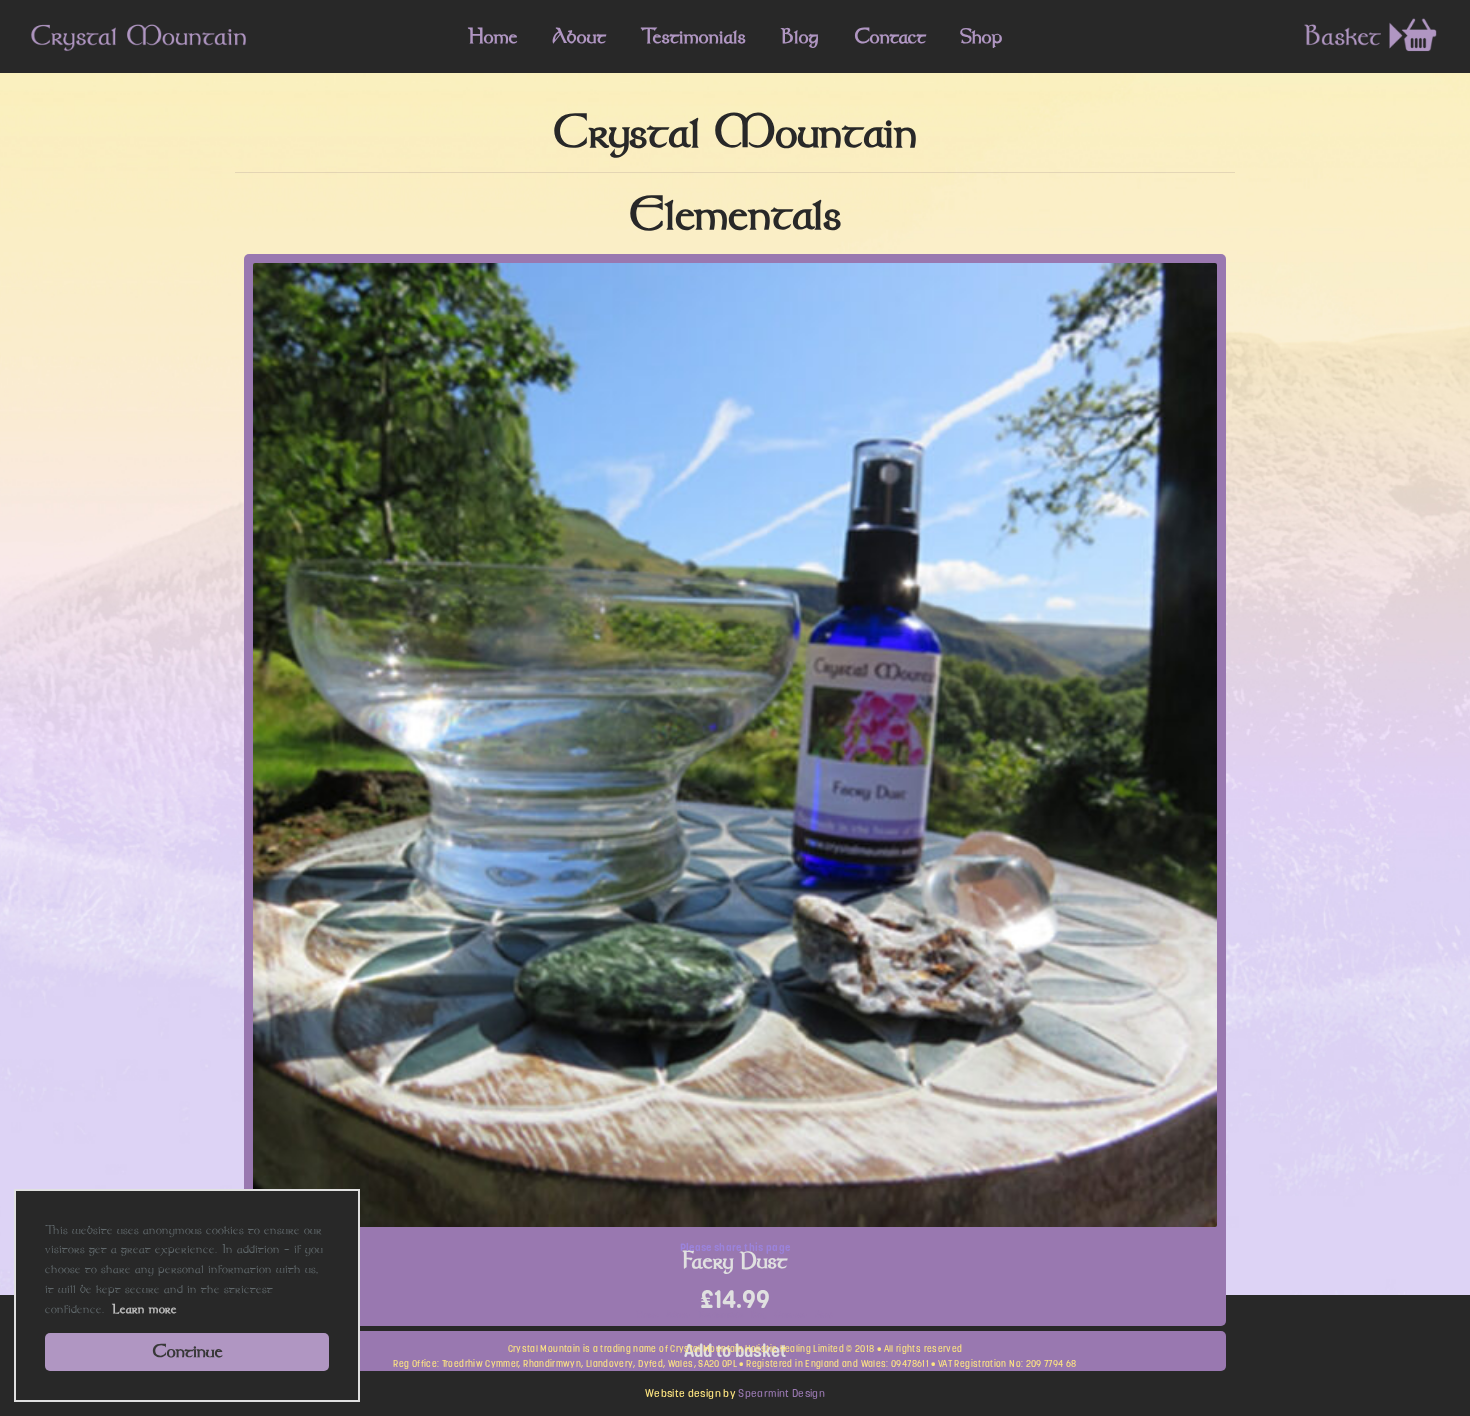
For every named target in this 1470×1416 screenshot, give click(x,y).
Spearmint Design (781, 1393)
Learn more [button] (144, 1308)
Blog (800, 36)
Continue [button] (187, 1351)
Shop (981, 36)
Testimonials (693, 36)
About (579, 36)
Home (493, 36)
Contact (890, 36)
